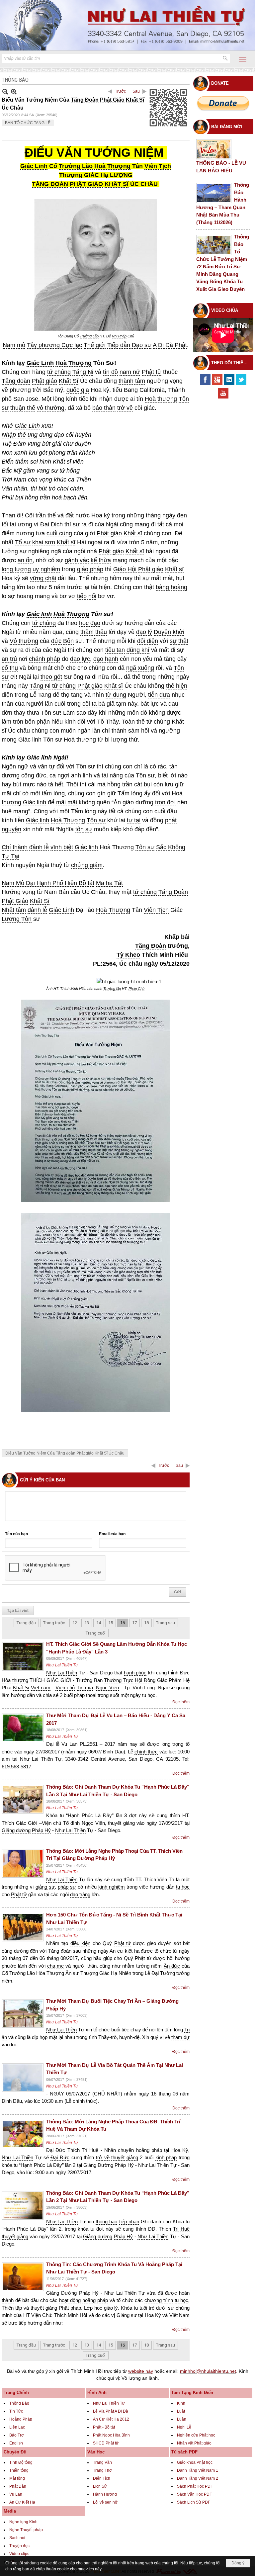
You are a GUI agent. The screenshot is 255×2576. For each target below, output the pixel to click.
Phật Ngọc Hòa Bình (111, 2435)
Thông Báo (19, 2403)
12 (75, 1623)
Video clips (19, 2554)
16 (123, 1623)
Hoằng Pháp (21, 2419)
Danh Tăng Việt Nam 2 (198, 2478)
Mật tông (17, 2478)
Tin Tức (16, 2411)
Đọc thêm (181, 1702)
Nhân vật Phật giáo (194, 2443)
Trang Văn (102, 2462)
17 (134, 1623)
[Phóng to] (14, 91)
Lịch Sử (100, 2486)
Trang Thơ (102, 2470)
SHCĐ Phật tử (106, 2443)
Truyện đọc (19, 2546)
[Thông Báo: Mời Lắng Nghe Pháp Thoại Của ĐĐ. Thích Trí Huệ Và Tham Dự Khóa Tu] (23, 2134)
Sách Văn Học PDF (194, 2494)
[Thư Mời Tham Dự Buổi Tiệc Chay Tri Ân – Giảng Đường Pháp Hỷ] (23, 2013)
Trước (120, 91)
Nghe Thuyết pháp (26, 2530)
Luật (181, 2411)
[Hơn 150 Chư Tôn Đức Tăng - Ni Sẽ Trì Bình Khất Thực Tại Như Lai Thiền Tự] (23, 1927)
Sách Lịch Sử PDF (194, 2502)
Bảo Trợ (17, 2435)
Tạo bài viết (18, 1611)
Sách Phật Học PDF (195, 2486)
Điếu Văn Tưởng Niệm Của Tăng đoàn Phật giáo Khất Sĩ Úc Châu (65, 1453)
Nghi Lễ (184, 2427)
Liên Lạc (17, 2427)
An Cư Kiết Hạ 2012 (111, 2419)
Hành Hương (105, 2494)
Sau (136, 91)
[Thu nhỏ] (5, 91)
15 (111, 1623)
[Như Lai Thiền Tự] (127, 25)
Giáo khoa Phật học (195, 2462)
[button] (243, 59)
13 (87, 1623)
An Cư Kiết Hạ (22, 2502)
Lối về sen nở (105, 2502)
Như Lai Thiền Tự (62, 1665)
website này (141, 2371)
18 (146, 1623)
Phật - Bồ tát (104, 2427)
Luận (182, 2419)
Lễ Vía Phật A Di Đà (111, 2411)
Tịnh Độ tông (21, 2462)
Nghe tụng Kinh (23, 2522)
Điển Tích (102, 2478)
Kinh (181, 2403)
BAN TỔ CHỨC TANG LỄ (28, 123)
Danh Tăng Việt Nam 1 (198, 2470)
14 (99, 1623)
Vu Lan (16, 2494)
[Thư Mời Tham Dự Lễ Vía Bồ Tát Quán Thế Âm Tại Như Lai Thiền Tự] (23, 2078)
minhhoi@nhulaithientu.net (208, 2371)
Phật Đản (18, 2486)
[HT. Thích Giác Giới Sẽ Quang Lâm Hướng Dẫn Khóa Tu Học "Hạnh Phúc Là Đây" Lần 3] (23, 1656)
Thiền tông (19, 2470)
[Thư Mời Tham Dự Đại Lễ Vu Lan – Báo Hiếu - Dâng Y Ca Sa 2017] (23, 1728)
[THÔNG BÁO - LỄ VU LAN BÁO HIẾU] (214, 149)
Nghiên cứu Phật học (196, 2435)
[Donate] (223, 103)
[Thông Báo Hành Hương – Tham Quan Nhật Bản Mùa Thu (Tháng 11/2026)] (214, 193)
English (16, 2443)
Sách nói (17, 2538)
